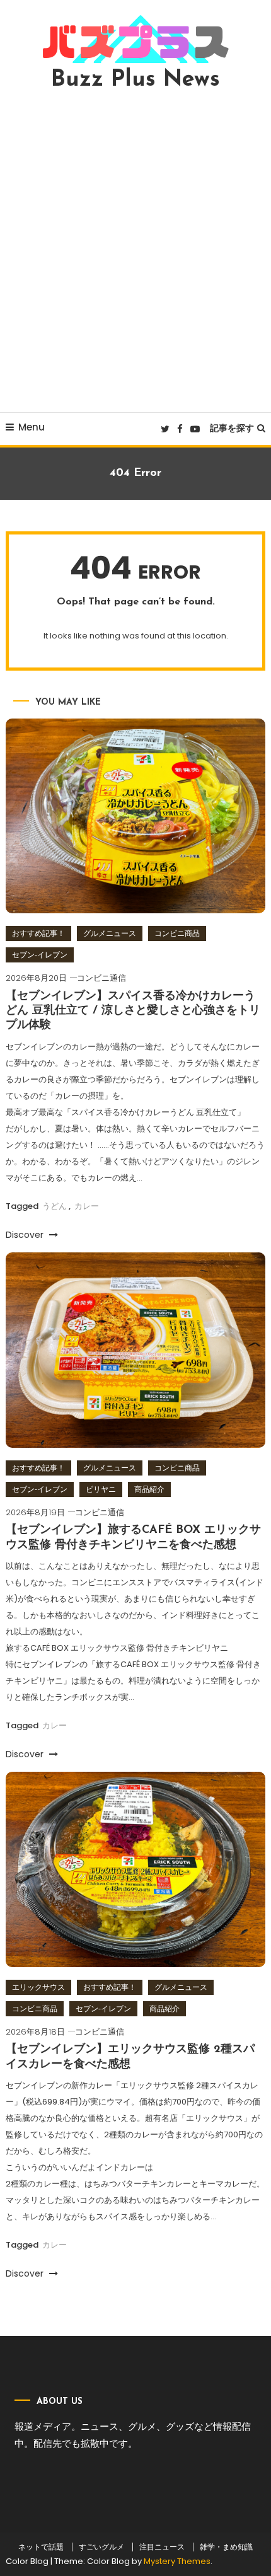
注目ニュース (162, 2547)
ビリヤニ (101, 1489)
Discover (26, 1235)
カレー (87, 1206)
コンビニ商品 (177, 933)
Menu (32, 427)
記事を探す (232, 428)
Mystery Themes (177, 2561)
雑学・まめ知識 (226, 2547)
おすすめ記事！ (38, 933)
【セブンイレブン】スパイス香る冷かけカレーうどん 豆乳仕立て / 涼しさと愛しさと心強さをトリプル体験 (133, 1011)
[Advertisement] (135, 251)
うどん (55, 1206)
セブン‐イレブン (40, 955)
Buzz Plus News (135, 80)
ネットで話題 (41, 2547)
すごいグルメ (101, 2547)
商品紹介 (149, 1489)
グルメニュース (110, 933)
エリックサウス (38, 1987)
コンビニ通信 (101, 978)
